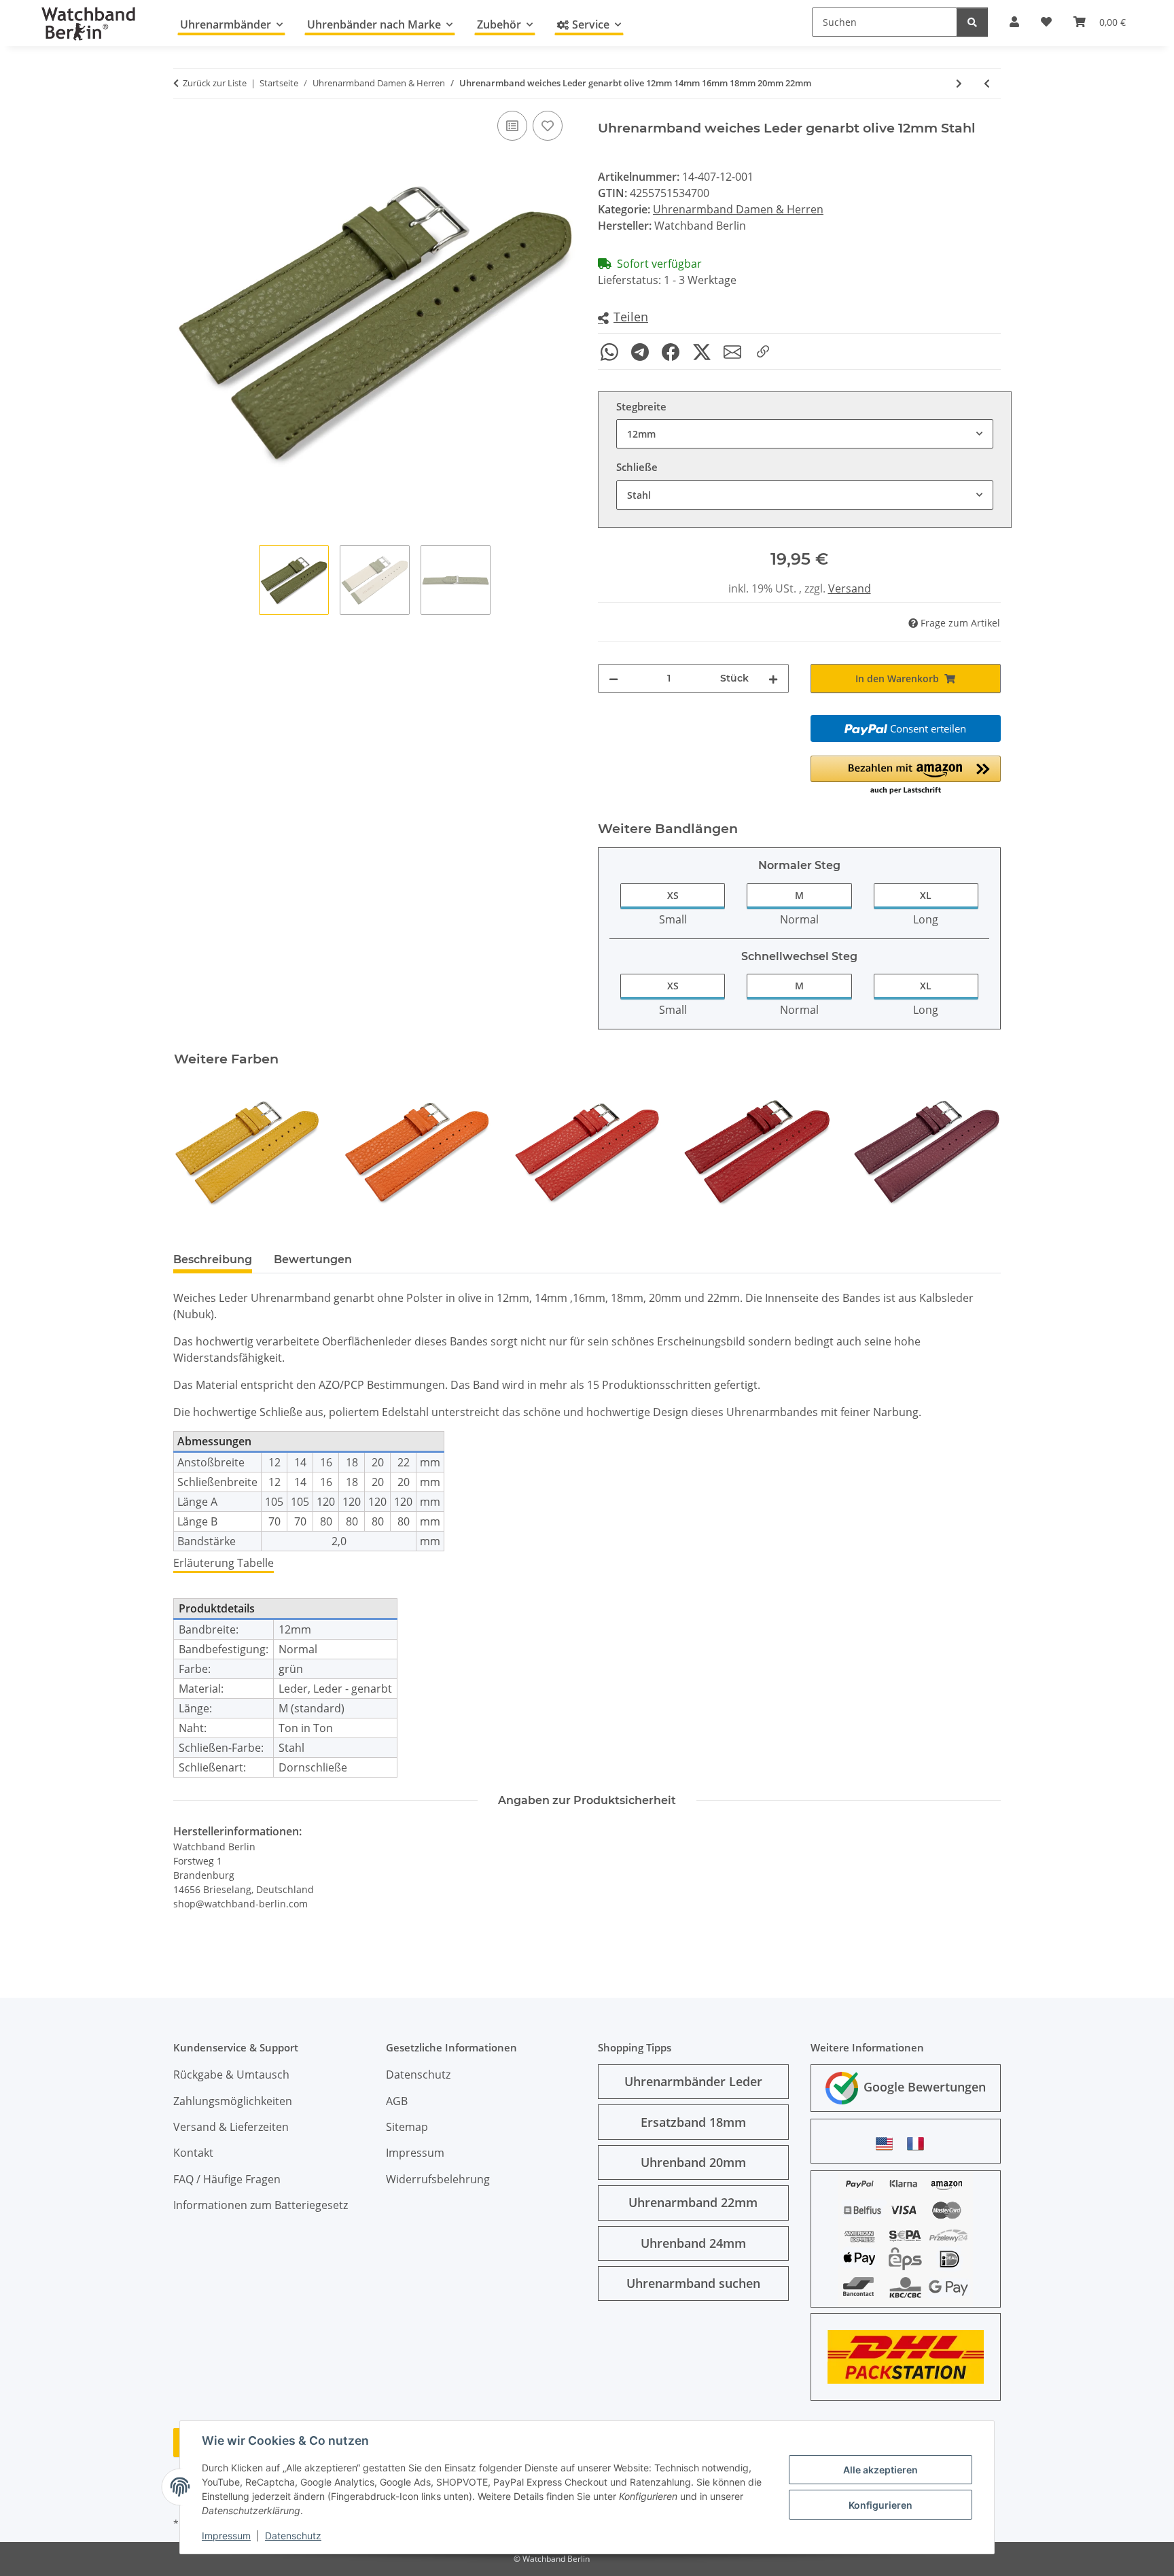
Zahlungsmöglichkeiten (233, 2101)
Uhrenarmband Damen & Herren (738, 209)
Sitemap (407, 2127)
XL (926, 895)
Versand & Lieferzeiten (231, 2127)
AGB (397, 2101)
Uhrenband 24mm (693, 2243)
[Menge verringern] (613, 678)
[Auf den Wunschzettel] (548, 126)
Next (979, 1151)
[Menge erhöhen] (773, 678)
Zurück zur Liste (215, 83)
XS (673, 895)
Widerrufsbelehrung (438, 2179)
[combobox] (805, 434)
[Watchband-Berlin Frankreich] (919, 2143)
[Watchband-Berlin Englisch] (888, 2143)
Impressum (226, 2536)
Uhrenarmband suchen (693, 2283)
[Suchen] (972, 22)
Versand (850, 588)
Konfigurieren (880, 2505)
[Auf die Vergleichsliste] (512, 126)
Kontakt (193, 2153)
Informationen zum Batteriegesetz (261, 2205)
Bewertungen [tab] (313, 1259)
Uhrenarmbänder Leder (693, 2081)
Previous (196, 1151)
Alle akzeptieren (880, 2470)
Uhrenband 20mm (693, 2162)
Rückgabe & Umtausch (231, 2075)
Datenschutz (293, 2536)
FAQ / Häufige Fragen (227, 2179)
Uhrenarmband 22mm (693, 2202)
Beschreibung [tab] (213, 1259)
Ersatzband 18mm (693, 2122)
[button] (623, 318)
